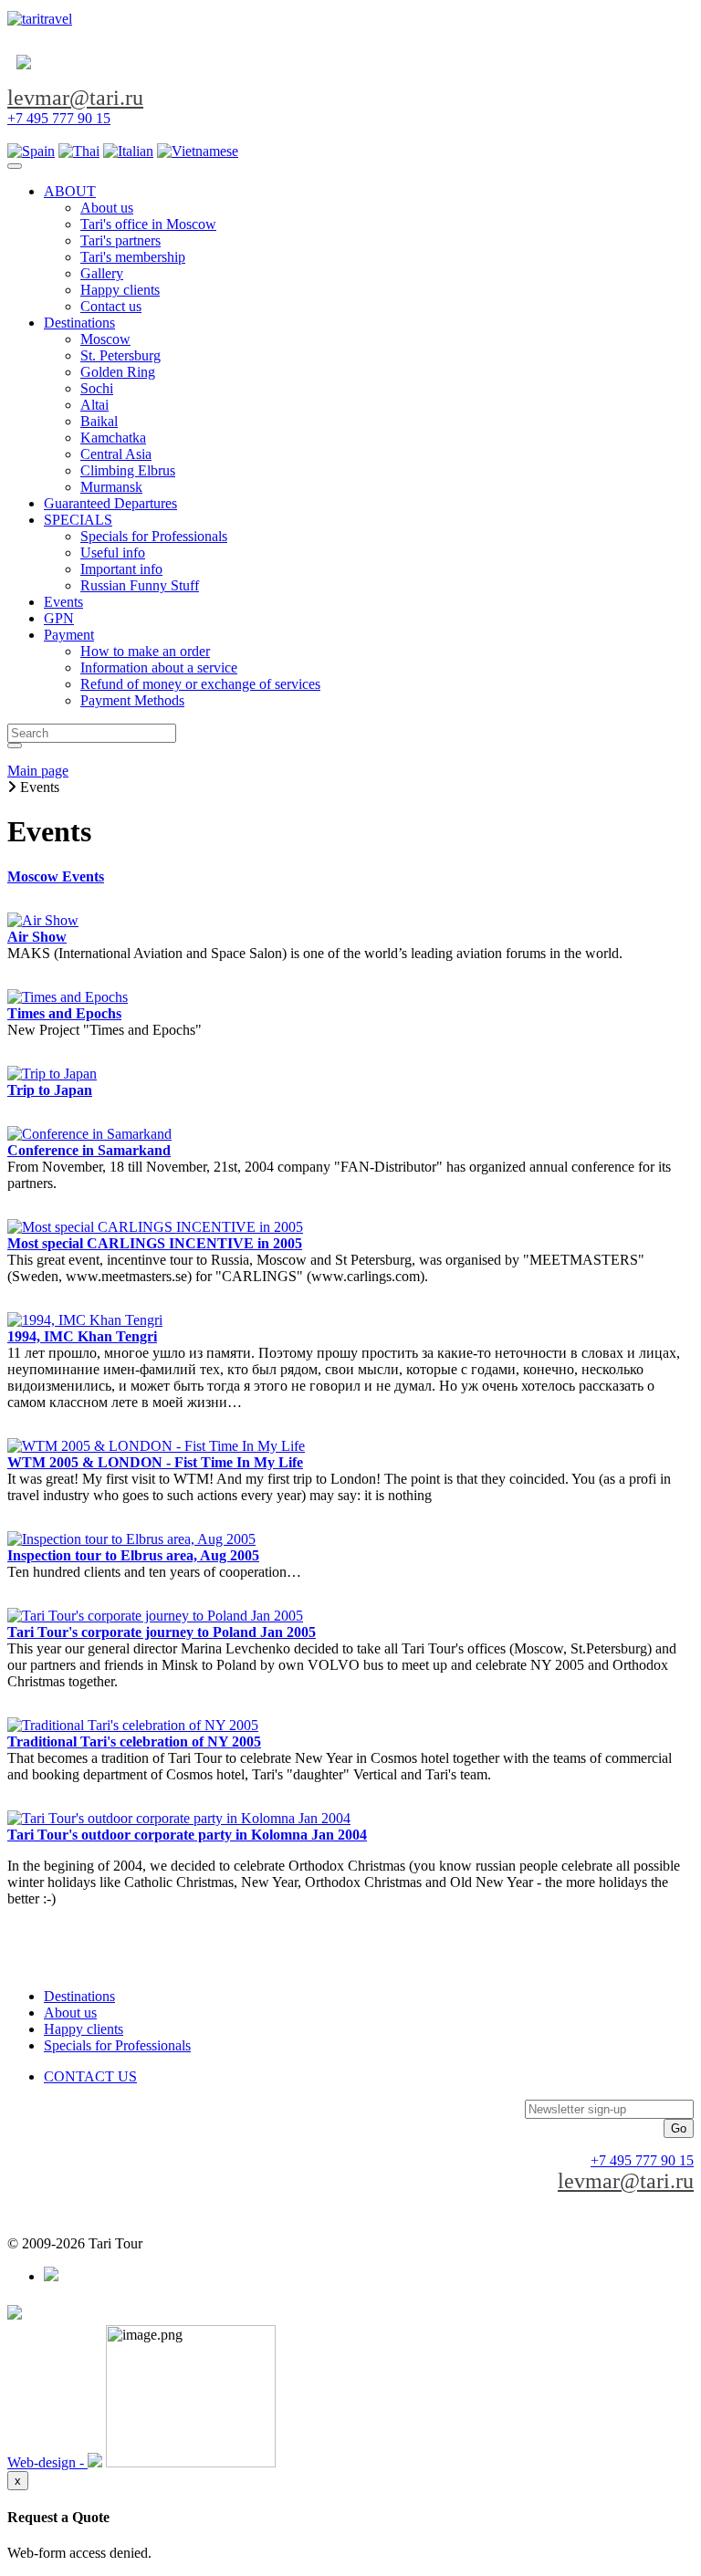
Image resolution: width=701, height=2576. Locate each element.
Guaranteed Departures (110, 503)
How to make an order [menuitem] (145, 651)
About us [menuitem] (107, 208)
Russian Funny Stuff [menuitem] (140, 585)
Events (63, 602)
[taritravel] (40, 19)
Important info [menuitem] (121, 569)
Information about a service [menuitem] (159, 667)
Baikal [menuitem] (99, 421)
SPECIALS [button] (78, 520)
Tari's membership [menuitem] (133, 257)
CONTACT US (90, 2076)
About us (70, 2013)
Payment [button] (69, 635)
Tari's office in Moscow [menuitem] (148, 224)
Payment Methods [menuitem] (132, 700)
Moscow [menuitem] (105, 339)
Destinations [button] (79, 323)
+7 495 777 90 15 (59, 118)
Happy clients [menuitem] (120, 290)
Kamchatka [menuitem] (113, 438)
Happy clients (84, 2029)
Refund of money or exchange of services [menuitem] (200, 684)
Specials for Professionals (117, 2045)
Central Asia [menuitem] (116, 454)
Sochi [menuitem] (97, 388)
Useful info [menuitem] (113, 553)
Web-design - (47, 2462)
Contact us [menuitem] (111, 306)
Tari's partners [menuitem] (120, 240)
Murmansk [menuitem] (111, 487)
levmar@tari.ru (75, 98)
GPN (59, 618)
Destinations (79, 1996)
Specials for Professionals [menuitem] (154, 536)
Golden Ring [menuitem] (118, 372)
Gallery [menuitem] (102, 273)
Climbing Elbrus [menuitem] (128, 470)
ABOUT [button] (70, 191)
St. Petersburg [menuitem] (120, 355)
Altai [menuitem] (94, 405)
